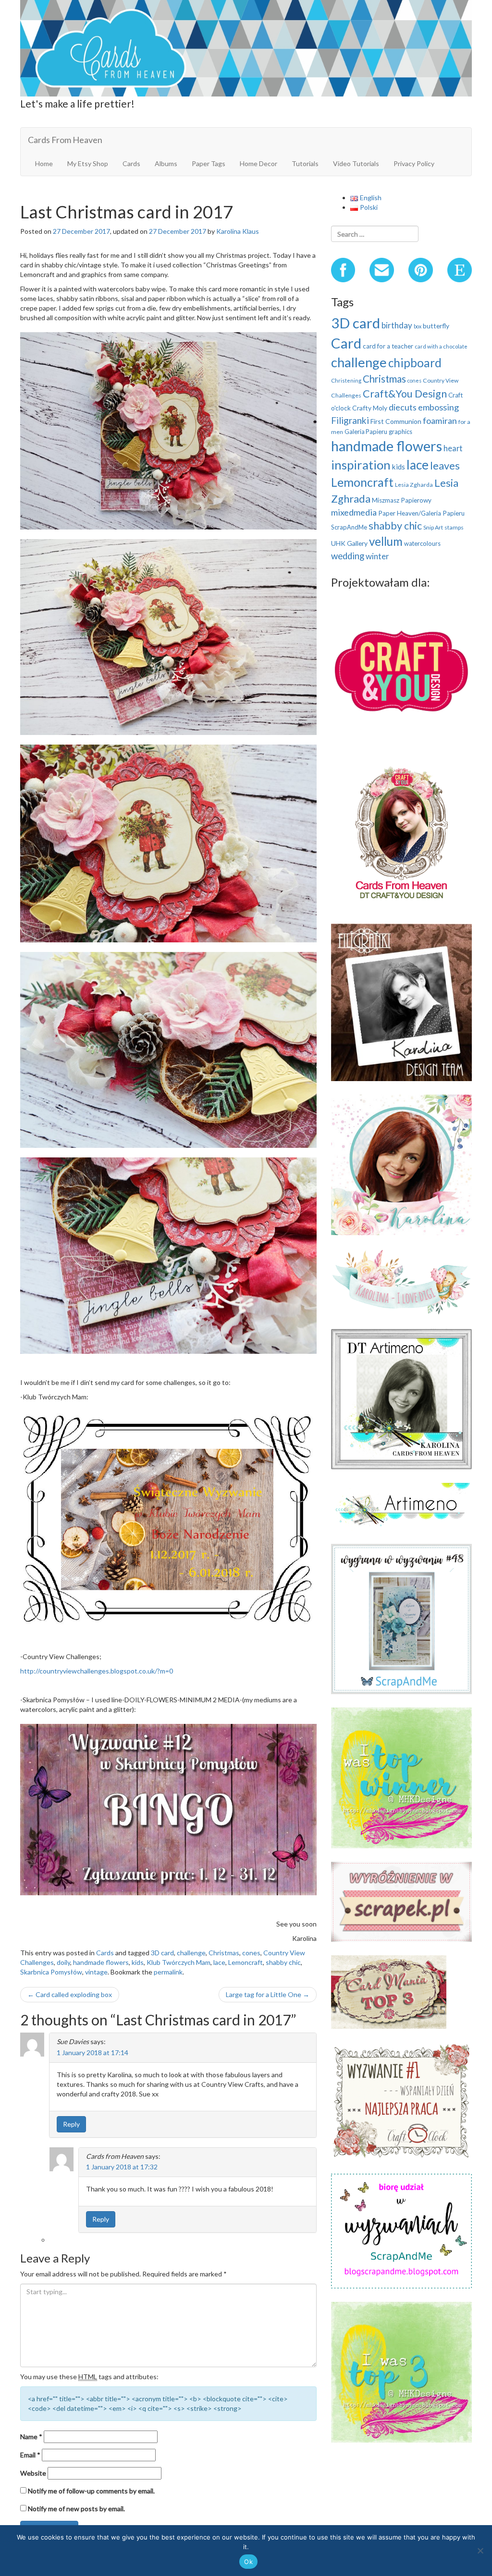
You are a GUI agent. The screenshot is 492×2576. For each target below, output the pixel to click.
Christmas (224, 1953)
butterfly (436, 326)
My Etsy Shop (88, 163)
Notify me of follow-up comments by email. (91, 2491)
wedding (348, 556)
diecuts (403, 407)
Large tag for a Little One (268, 1994)
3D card (162, 1953)
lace (219, 1962)
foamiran (440, 421)
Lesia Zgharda (414, 485)
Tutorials (305, 163)
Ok (248, 2562)
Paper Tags (209, 163)
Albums (166, 163)
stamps (454, 527)
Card (346, 343)
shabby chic (283, 1962)
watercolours (422, 543)
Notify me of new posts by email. (76, 2509)
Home (44, 163)
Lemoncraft (246, 1962)
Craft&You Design (405, 394)
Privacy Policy (414, 163)
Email (30, 2455)
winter (377, 556)
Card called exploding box (70, 1994)
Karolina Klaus (238, 231)
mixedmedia (354, 512)
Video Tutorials (356, 163)
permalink (168, 1972)
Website (33, 2473)
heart (453, 448)
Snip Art (433, 527)
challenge (191, 1953)
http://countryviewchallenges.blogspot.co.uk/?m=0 (97, 1671)
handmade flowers (101, 1962)
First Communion (396, 421)
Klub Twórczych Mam (178, 1962)
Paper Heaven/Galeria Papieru (421, 513)
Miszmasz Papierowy (402, 500)
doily (63, 1962)
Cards (131, 163)
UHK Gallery (349, 543)
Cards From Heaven (65, 140)
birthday (397, 325)
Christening (346, 380)
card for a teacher (388, 346)
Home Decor (258, 163)
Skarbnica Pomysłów (51, 1972)
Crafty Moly (370, 408)
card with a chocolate (441, 346)
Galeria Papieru (366, 432)
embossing (438, 407)
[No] (480, 2551)
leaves (445, 465)
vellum (386, 541)
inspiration (361, 465)
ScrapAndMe (349, 527)
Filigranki (350, 420)
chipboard (415, 363)
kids (138, 1962)
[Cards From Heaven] (246, 47)
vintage (96, 1972)
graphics (400, 432)
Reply (71, 2124)
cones (251, 1953)
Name (31, 2437)
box (418, 326)
